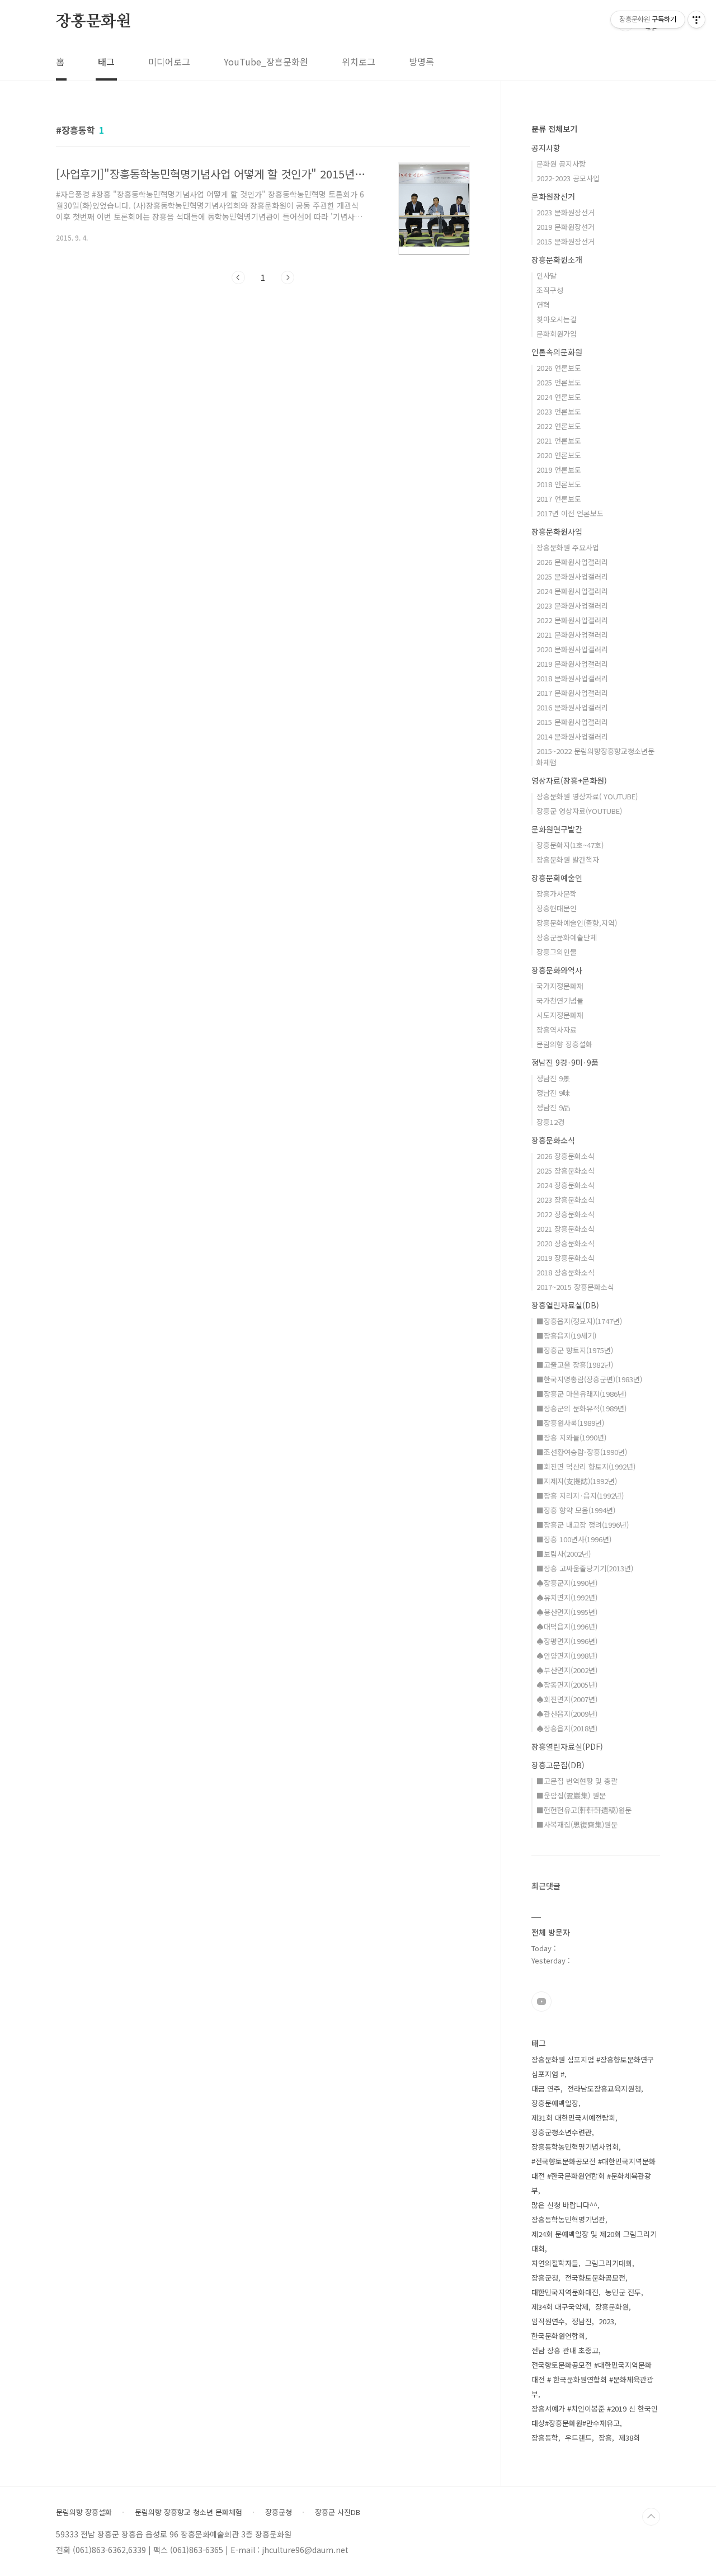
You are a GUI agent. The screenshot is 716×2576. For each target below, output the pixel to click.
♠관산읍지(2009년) (567, 1714)
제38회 (629, 2438)
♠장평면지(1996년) (567, 1641)
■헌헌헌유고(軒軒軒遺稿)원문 (584, 1810)
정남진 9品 (553, 1107)
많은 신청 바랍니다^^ (564, 2205)
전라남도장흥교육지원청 (604, 2088)
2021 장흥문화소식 (566, 1229)
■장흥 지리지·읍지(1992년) (580, 1496)
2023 (606, 2321)
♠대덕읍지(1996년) (567, 1626)
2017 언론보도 (559, 499)
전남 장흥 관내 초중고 (565, 2350)
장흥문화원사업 (557, 531)
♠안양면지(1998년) (567, 1656)
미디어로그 (169, 62)
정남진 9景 (553, 1078)
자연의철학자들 (555, 2263)
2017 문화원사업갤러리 (572, 693)
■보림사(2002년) (564, 1554)
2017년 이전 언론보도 (570, 513)
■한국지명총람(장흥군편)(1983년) (589, 1379)
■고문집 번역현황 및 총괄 (577, 1781)
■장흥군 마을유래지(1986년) (581, 1394)
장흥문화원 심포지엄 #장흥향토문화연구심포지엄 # (593, 2067)
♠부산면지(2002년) (567, 1670)
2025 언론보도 (559, 382)
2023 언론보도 (559, 411)
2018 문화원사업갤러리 (572, 678)
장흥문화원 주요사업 (568, 547)
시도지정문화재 (560, 1015)
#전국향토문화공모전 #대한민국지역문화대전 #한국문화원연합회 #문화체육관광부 (593, 2176)
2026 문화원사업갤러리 (572, 562)
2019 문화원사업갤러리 (572, 664)
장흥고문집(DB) (558, 1765)
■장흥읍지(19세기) (566, 1336)
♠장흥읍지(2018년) (567, 1728)
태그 (106, 62)
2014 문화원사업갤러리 (572, 736)
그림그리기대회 (609, 2263)
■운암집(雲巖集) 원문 (571, 1795)
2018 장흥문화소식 (566, 1272)
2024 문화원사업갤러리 (572, 591)
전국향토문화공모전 (595, 2278)
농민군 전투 (623, 2292)
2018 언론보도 (559, 484)
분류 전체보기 (554, 129)
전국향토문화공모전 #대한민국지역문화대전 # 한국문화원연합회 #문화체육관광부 (592, 2379)
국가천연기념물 (560, 1000)
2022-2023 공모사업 (568, 178)
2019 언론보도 (559, 470)
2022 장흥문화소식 (566, 1214)
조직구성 (550, 290)
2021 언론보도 (559, 441)
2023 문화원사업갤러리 (572, 606)
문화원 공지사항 (561, 164)
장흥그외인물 (557, 952)
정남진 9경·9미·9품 (565, 1062)
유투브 (541, 2002)
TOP (651, 2517)
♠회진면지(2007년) (567, 1699)
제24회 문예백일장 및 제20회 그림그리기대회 (594, 2241)
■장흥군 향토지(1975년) (575, 1350)
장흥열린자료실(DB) (565, 1305)
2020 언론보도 (559, 455)
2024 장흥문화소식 (566, 1185)
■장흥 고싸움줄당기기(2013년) (585, 1568)
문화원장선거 (553, 196)
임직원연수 (548, 2321)
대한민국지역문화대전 (565, 2292)
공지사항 (546, 148)
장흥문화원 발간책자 (568, 860)
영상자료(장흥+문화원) (569, 780)
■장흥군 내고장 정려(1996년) (583, 1525)
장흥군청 (545, 2278)
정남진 (582, 2321)
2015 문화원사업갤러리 (572, 722)
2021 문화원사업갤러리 (572, 635)
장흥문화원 (93, 22)
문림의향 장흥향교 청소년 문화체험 (189, 2512)
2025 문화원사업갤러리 (572, 576)
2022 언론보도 (559, 426)
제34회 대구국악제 (560, 2307)
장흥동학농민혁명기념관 (568, 2219)
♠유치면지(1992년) (567, 1597)
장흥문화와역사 (557, 970)
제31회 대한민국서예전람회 (573, 2118)
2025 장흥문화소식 (566, 1171)
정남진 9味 (553, 1093)
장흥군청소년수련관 (562, 2132)
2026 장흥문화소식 (566, 1156)
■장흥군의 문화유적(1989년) (581, 1408)
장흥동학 (545, 2438)
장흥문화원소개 (557, 260)
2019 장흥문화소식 (566, 1258)
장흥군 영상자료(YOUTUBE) (579, 811)
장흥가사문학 (557, 894)
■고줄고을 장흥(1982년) (575, 1365)
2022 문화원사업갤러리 (572, 620)
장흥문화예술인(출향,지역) (577, 923)
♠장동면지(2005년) (567, 1685)
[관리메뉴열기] (696, 20)
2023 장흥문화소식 (566, 1200)
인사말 (547, 276)
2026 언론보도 (559, 368)
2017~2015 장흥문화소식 (575, 1287)
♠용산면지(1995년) (567, 1612)
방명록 (421, 62)
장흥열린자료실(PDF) (567, 1746)
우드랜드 (578, 2438)
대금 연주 (546, 2088)
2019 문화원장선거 (566, 227)
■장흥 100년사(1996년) (574, 1539)
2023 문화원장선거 (566, 212)
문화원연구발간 (557, 829)
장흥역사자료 (557, 1030)
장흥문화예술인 (557, 878)
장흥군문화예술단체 (567, 937)
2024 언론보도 (559, 397)
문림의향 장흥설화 (564, 1044)
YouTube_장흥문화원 (266, 62)
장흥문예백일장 (555, 2103)
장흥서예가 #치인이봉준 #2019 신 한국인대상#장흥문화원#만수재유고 (595, 2416)
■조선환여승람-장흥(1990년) (582, 1452)
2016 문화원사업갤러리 (572, 707)
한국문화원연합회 (558, 2336)
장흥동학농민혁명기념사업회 (575, 2147)
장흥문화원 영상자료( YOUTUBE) (587, 796)
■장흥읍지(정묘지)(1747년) (579, 1321)
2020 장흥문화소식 (566, 1243)
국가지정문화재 (560, 986)
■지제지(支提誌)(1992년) (577, 1481)
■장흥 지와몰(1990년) (571, 1437)
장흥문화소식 (553, 1140)
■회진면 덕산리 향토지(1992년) (586, 1466)
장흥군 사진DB (338, 2512)
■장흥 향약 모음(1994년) (576, 1510)
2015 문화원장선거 (566, 241)
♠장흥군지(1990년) (567, 1583)
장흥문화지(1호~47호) (570, 845)
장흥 (605, 2438)
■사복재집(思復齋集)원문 (577, 1824)
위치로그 (359, 62)
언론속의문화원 (557, 352)
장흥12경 (550, 1122)
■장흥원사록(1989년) (570, 1423)
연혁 (543, 305)
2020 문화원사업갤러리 (572, 649)
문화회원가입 (557, 334)
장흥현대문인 (557, 908)
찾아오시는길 (557, 319)
